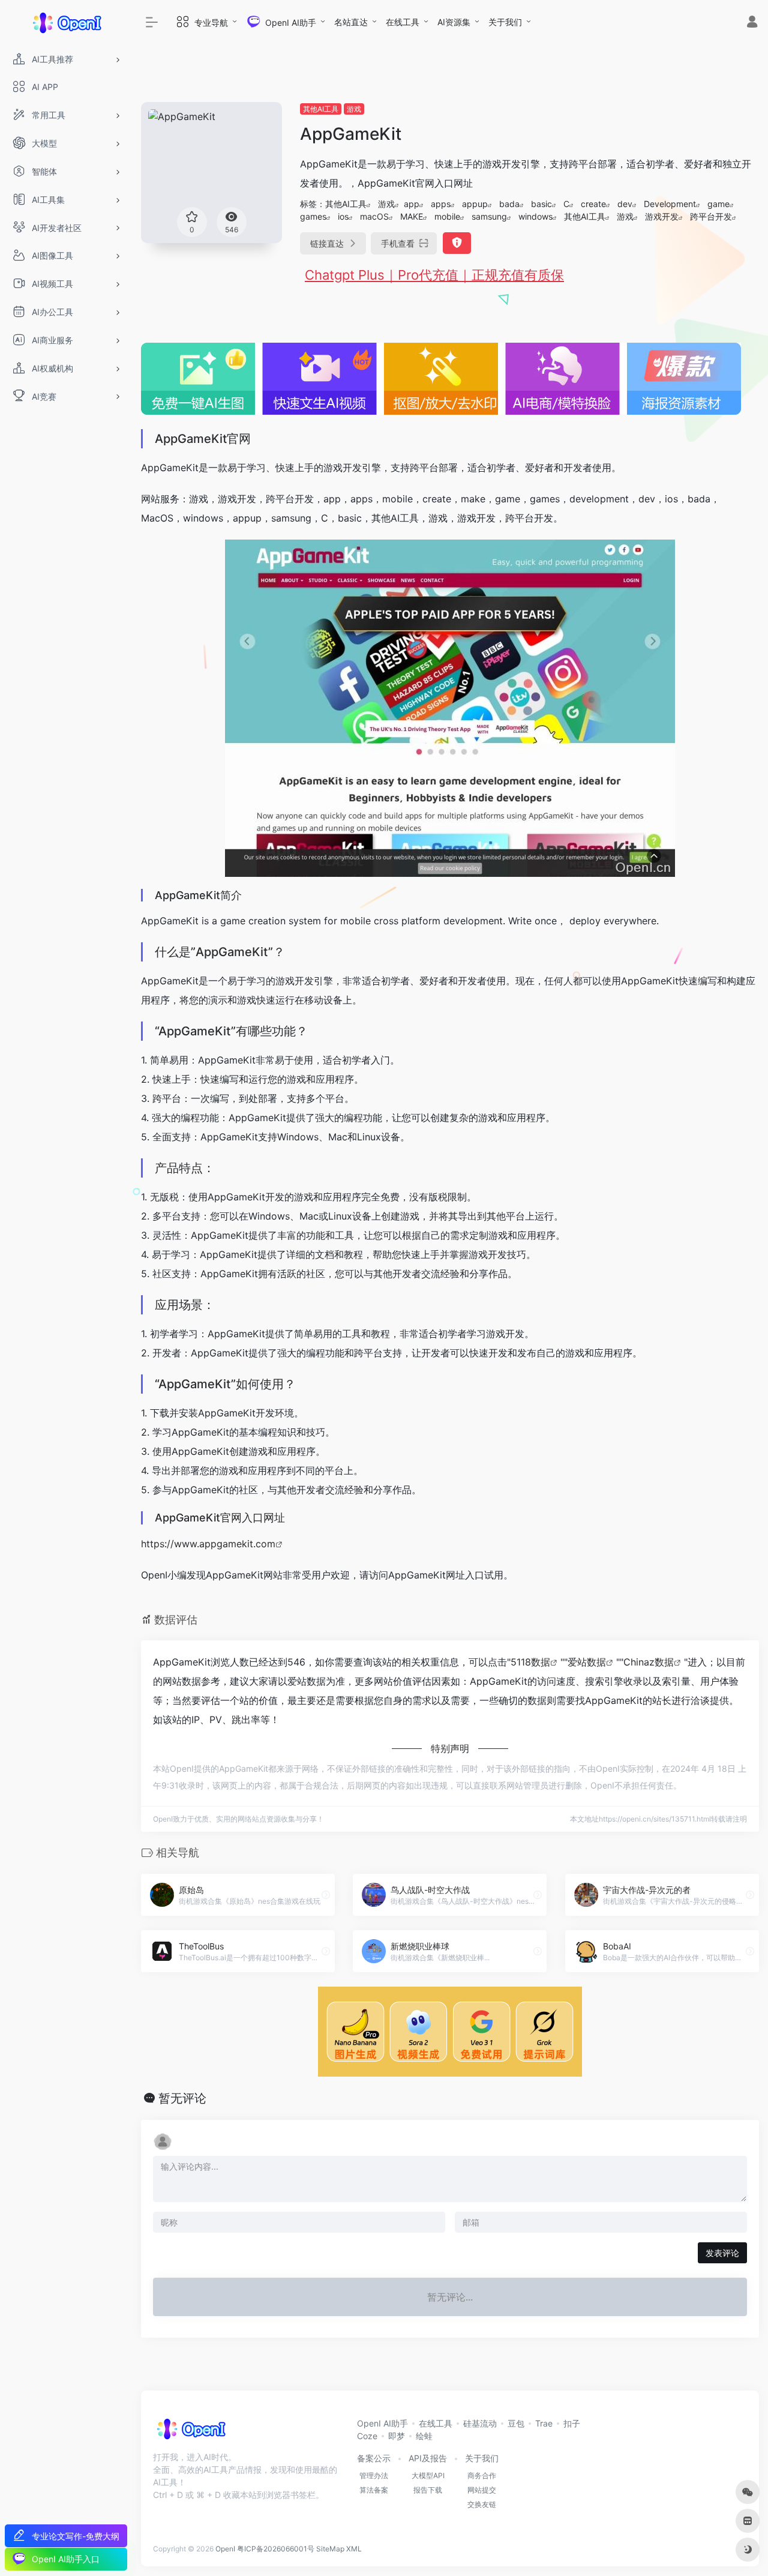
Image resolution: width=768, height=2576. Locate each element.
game (718, 204)
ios (343, 216)
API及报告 (428, 2458)
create (593, 204)
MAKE (412, 216)
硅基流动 (480, 2423)
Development (670, 204)
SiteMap (330, 2549)
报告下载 (428, 2490)
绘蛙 (424, 2436)
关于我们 (505, 22)
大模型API (428, 2475)
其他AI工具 (321, 109)
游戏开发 (662, 216)
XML (354, 2549)
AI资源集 (454, 22)
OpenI (225, 2549)
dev (625, 204)
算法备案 (374, 2490)
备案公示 (374, 2458)
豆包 (516, 2423)
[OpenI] (190, 2433)
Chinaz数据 (649, 1662)
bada (509, 204)
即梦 (397, 2436)
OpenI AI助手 (382, 2423)
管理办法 (374, 2475)
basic (541, 204)
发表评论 (722, 2253)
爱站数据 (587, 1662)
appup (475, 204)
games (313, 216)
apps (441, 204)
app (412, 204)
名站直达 (351, 22)
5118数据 (530, 1662)
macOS (374, 216)
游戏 (354, 109)
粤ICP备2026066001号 (276, 2549)
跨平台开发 (711, 216)
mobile (447, 216)
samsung (489, 216)
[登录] (752, 23)
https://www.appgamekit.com (208, 1544)
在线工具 (403, 22)
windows (535, 216)
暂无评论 (182, 2098)
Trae (544, 2423)
